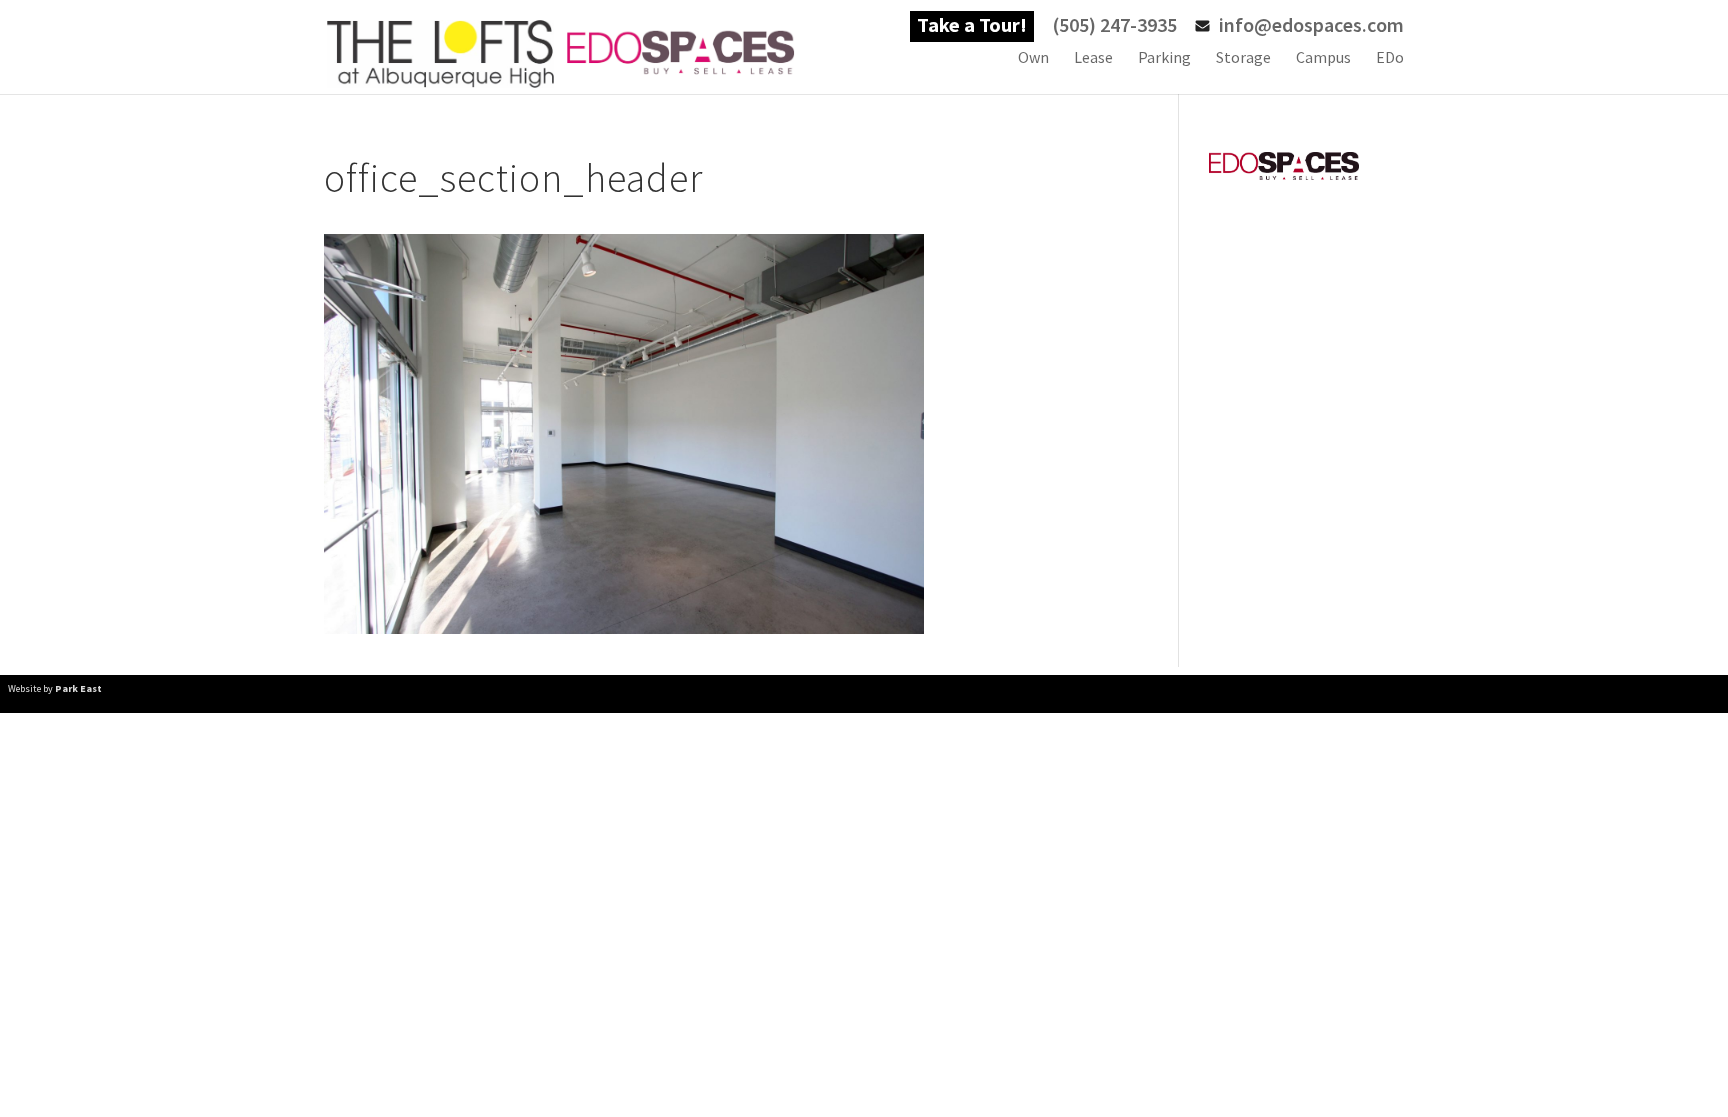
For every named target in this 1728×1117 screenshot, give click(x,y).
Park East (78, 688)
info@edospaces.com (1311, 27)
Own (1033, 58)
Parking (1164, 58)
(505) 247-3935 (1114, 27)
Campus (1323, 58)
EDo (1390, 58)
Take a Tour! (972, 27)
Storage (1243, 58)
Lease (1093, 58)
